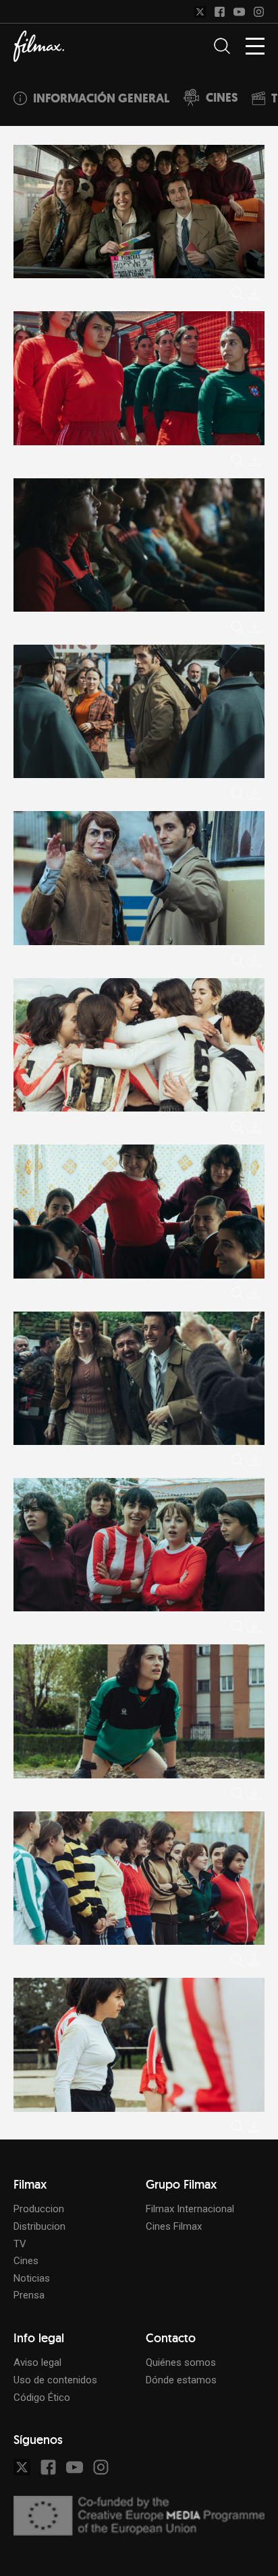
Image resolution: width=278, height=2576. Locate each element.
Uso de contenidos (55, 2380)
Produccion (39, 2209)
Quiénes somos (181, 2362)
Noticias (32, 2278)
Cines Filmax (174, 2226)
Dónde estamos (181, 2380)
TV (20, 2244)
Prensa (29, 2295)
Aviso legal (37, 2362)
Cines (26, 2261)
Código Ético (42, 2397)
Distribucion (39, 2226)
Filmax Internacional (190, 2209)
